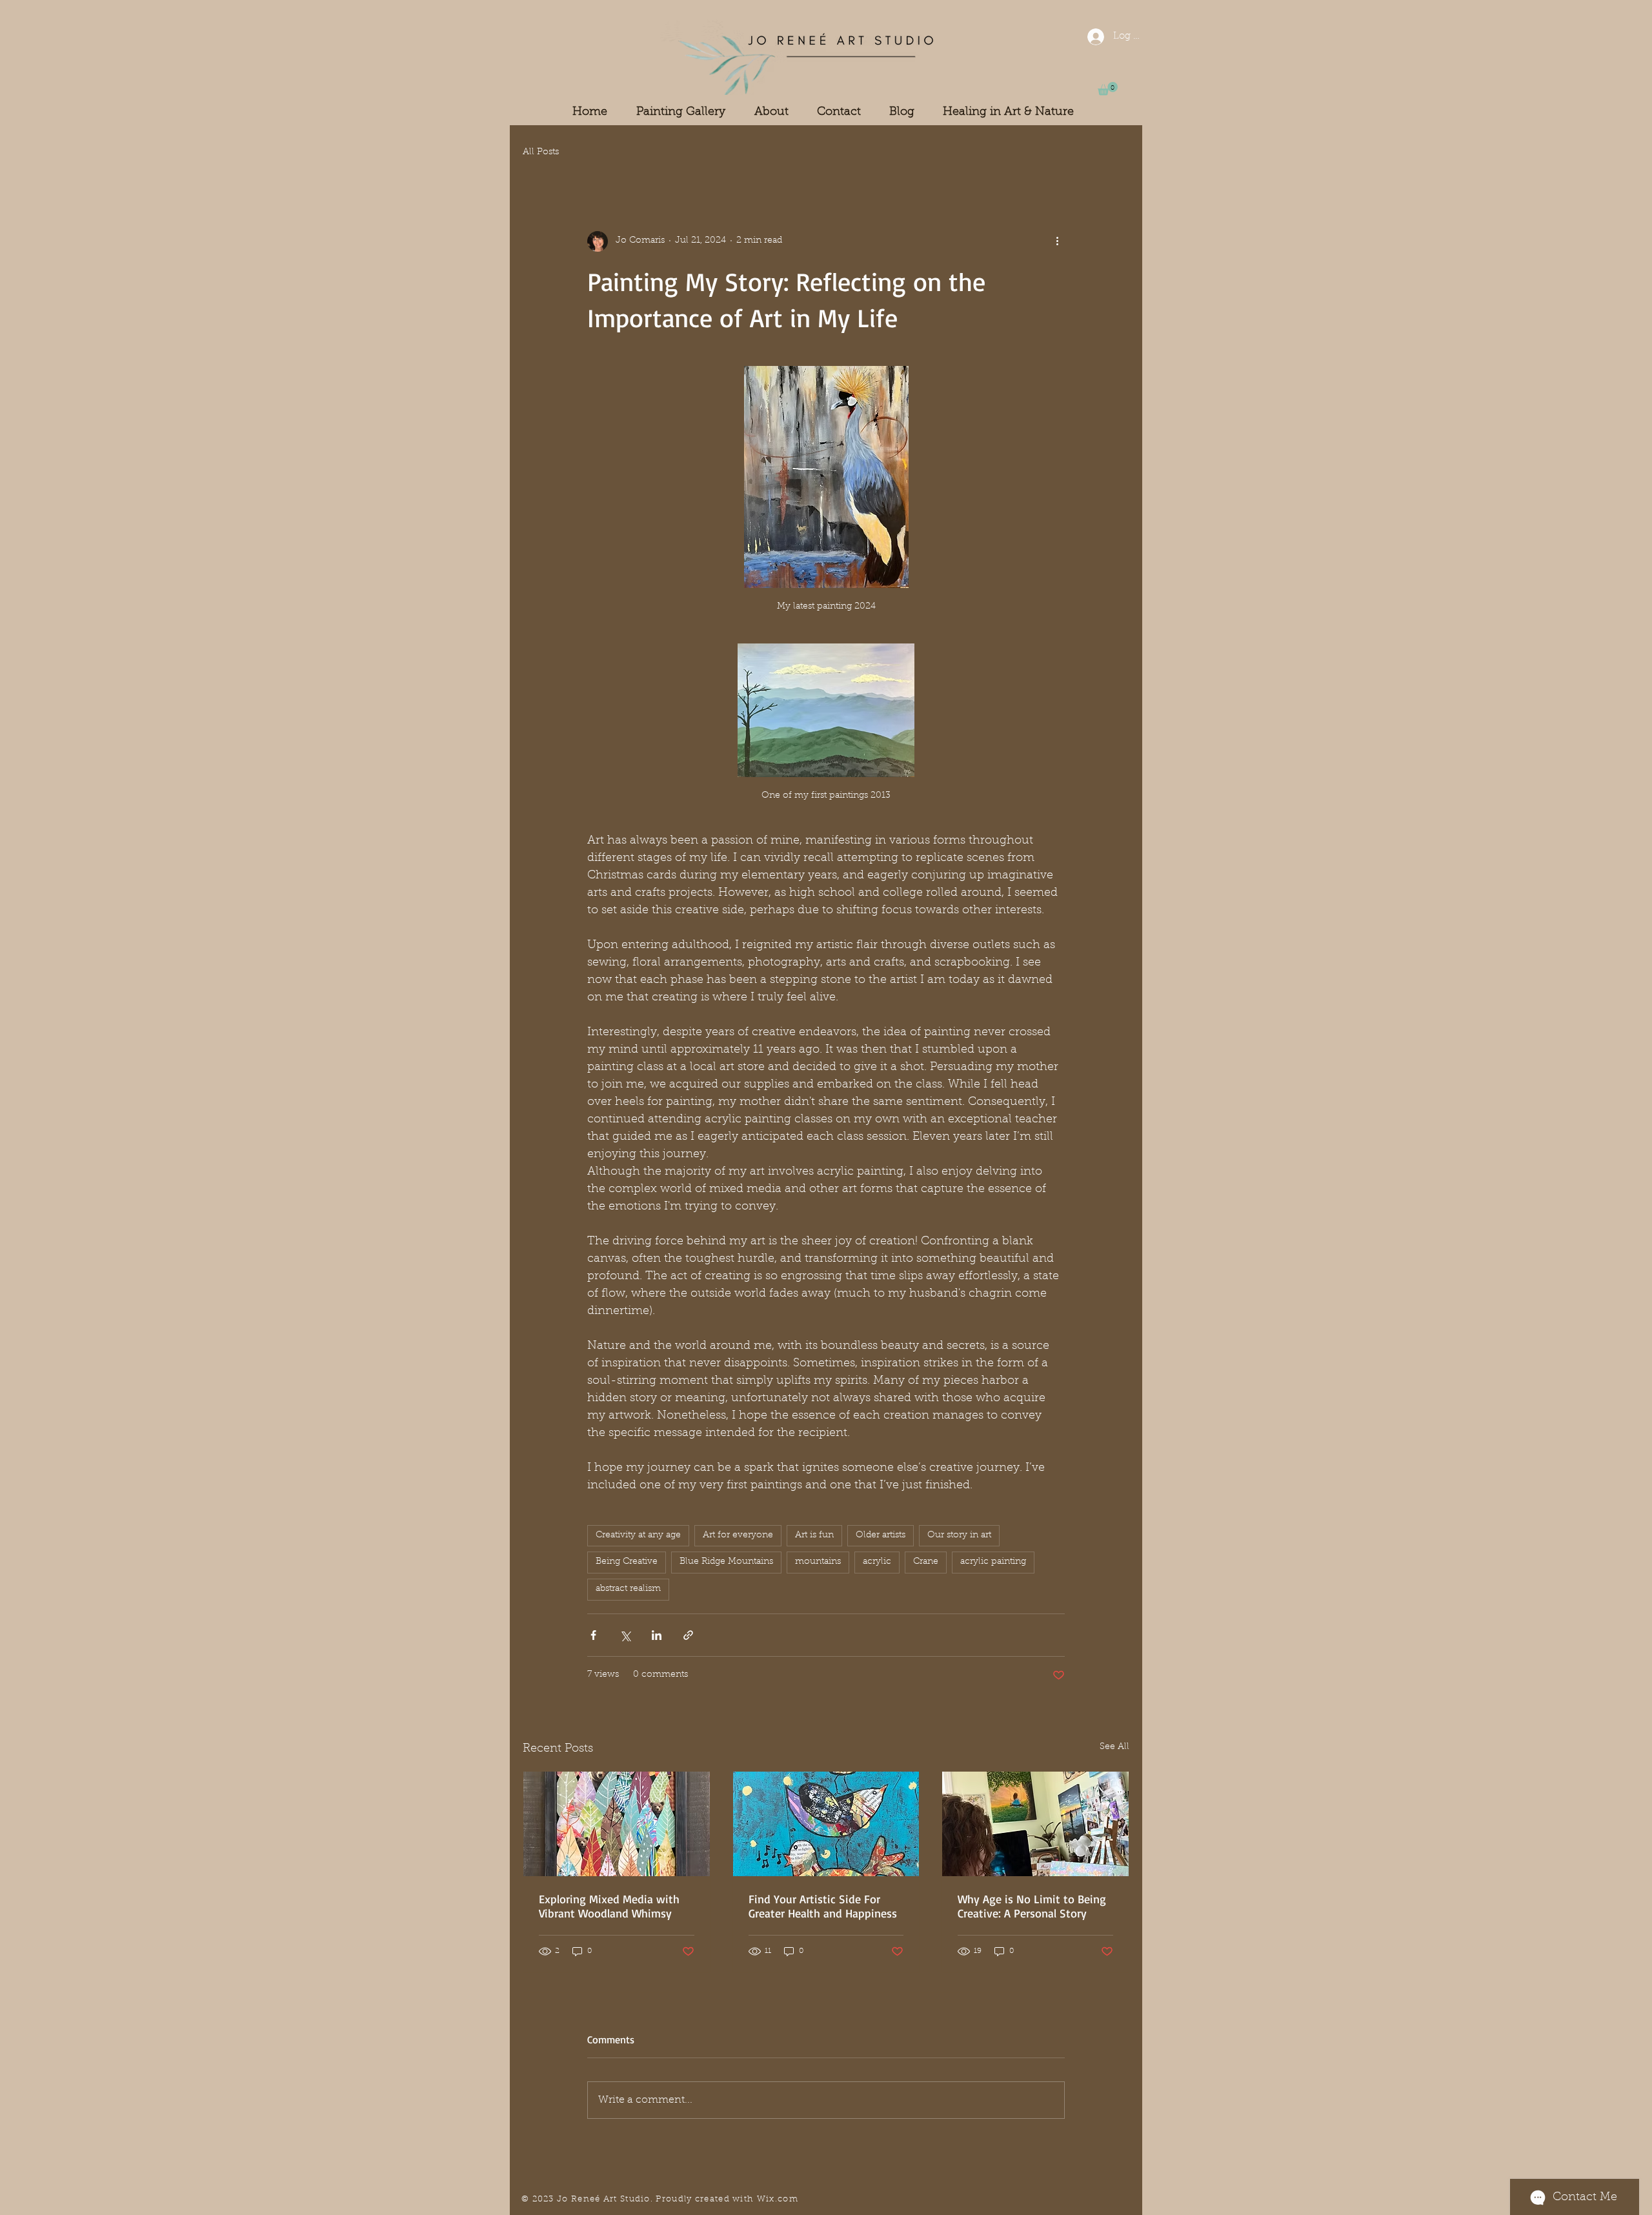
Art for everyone (738, 1535)
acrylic (877, 1562)
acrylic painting (993, 1562)
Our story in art (959, 1535)
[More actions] (1057, 241)
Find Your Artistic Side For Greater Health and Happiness (823, 1906)
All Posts (541, 152)
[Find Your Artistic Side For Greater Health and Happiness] (826, 1824)
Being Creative (627, 1562)
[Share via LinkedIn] (657, 1635)
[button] (1108, 89)
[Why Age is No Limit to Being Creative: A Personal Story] (1035, 1824)
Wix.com (778, 2199)
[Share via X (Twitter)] (625, 1635)
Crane (926, 1562)
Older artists (881, 1535)
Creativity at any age (638, 1535)
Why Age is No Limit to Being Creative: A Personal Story (1032, 1906)
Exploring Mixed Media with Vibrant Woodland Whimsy (609, 1906)
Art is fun (814, 1535)
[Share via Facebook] (593, 1635)
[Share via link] (688, 1635)
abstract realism (628, 1589)
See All (1114, 1747)
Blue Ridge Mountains (726, 1562)
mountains (818, 1562)
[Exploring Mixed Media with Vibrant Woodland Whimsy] (617, 1824)
